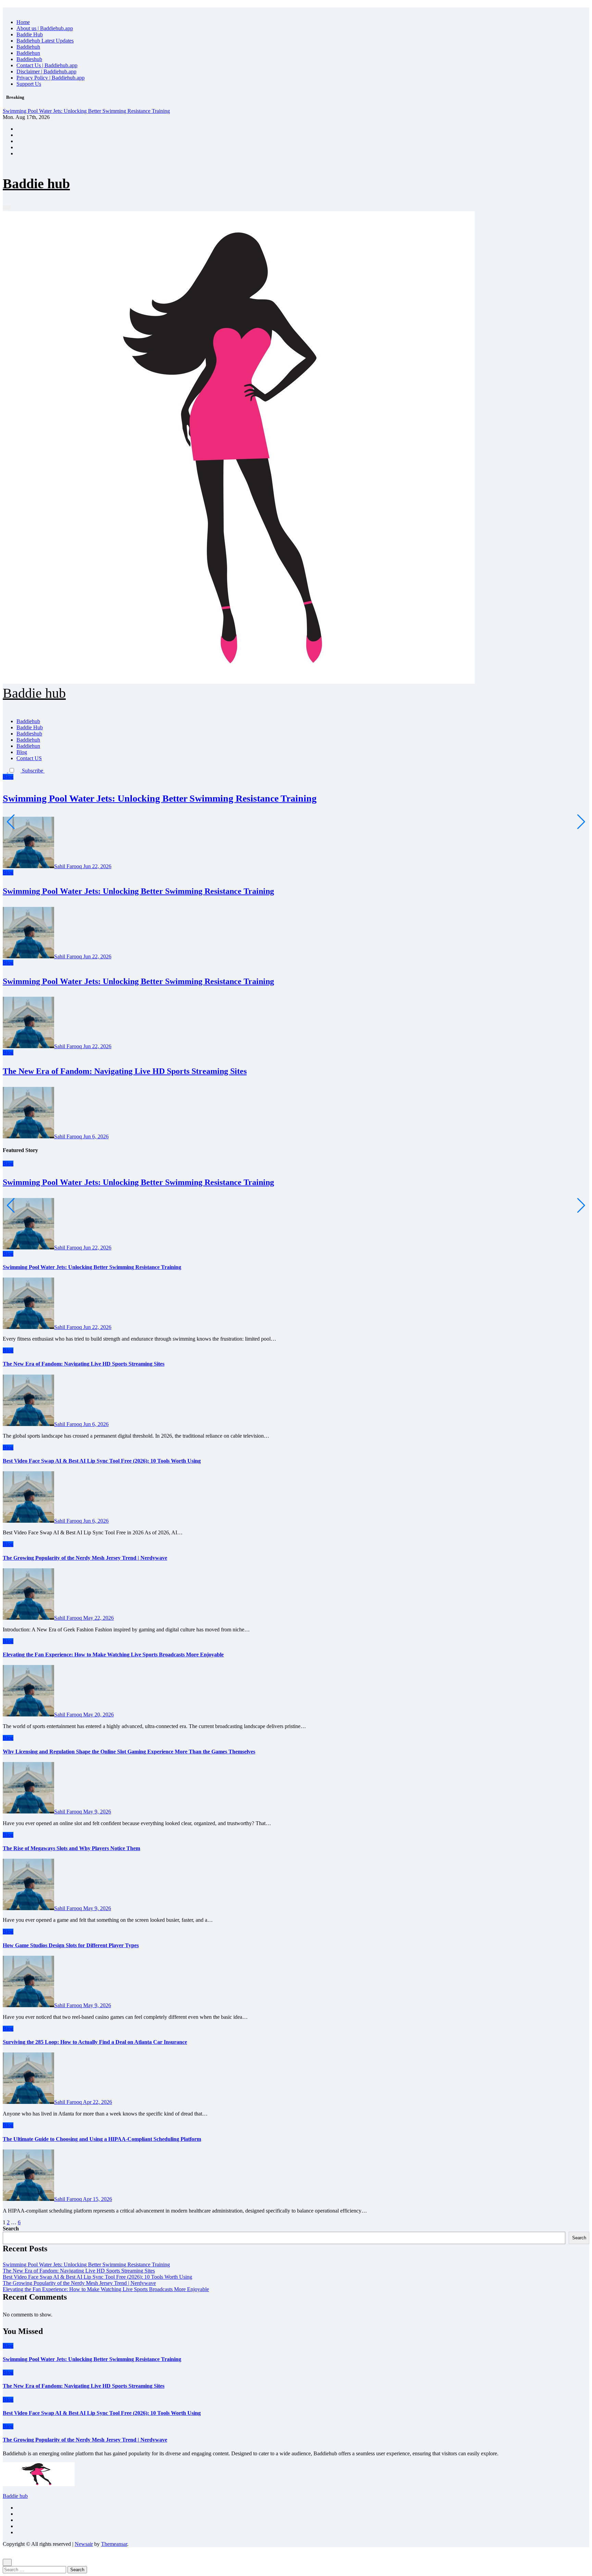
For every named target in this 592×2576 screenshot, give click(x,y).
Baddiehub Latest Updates (45, 41)
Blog (22, 752)
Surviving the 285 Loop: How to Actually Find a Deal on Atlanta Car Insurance (95, 2042)
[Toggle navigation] (7, 207)
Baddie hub (36, 184)
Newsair (84, 2544)
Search (11, 2228)
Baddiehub (28, 721)
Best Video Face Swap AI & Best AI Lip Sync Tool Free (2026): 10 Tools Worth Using (102, 1461)
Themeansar (114, 2544)
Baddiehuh (28, 47)
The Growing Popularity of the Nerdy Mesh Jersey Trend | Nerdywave (85, 1558)
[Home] (5, 202)
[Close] (5, 10)
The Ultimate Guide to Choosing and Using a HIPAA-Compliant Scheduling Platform (102, 2139)
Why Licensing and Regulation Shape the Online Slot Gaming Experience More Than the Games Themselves (129, 1752)
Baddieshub (29, 59)
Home (23, 22)
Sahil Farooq (69, 866)
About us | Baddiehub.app (45, 28)
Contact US (29, 758)
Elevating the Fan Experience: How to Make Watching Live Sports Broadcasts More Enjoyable (113, 1655)
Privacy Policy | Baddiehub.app (51, 78)
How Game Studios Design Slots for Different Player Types (71, 1945)
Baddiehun (28, 53)
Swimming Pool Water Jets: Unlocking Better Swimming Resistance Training (160, 798)
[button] (47, 771)
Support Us (29, 84)
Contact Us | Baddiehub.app (47, 65)
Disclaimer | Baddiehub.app (46, 71)
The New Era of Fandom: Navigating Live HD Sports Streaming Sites (125, 1071)
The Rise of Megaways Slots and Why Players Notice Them (71, 1848)
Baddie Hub (30, 34)
